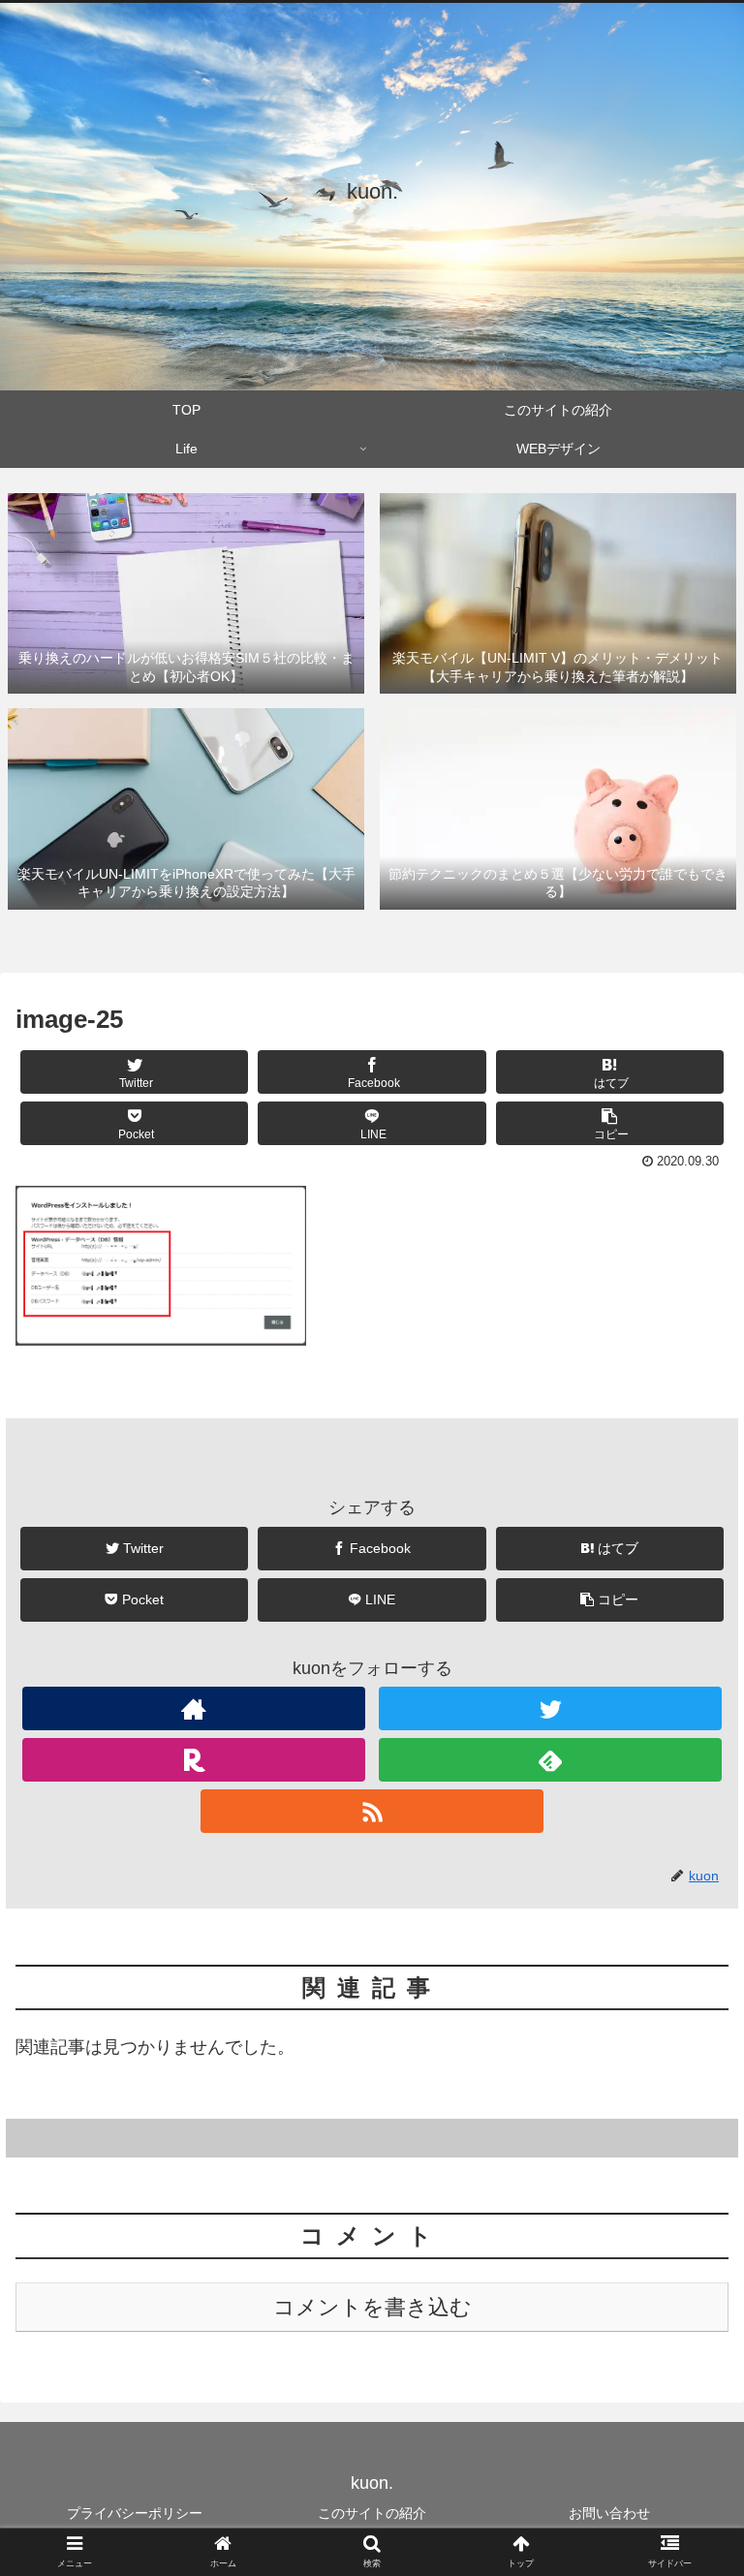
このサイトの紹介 (372, 2513)
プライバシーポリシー (135, 2513)
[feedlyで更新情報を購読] (550, 1760)
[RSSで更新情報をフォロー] (372, 1811)
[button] (687, 1932)
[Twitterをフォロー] (550, 1708)
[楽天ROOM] (193, 1760)
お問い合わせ (609, 2513)
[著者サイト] (193, 1708)
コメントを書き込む (372, 2307)
